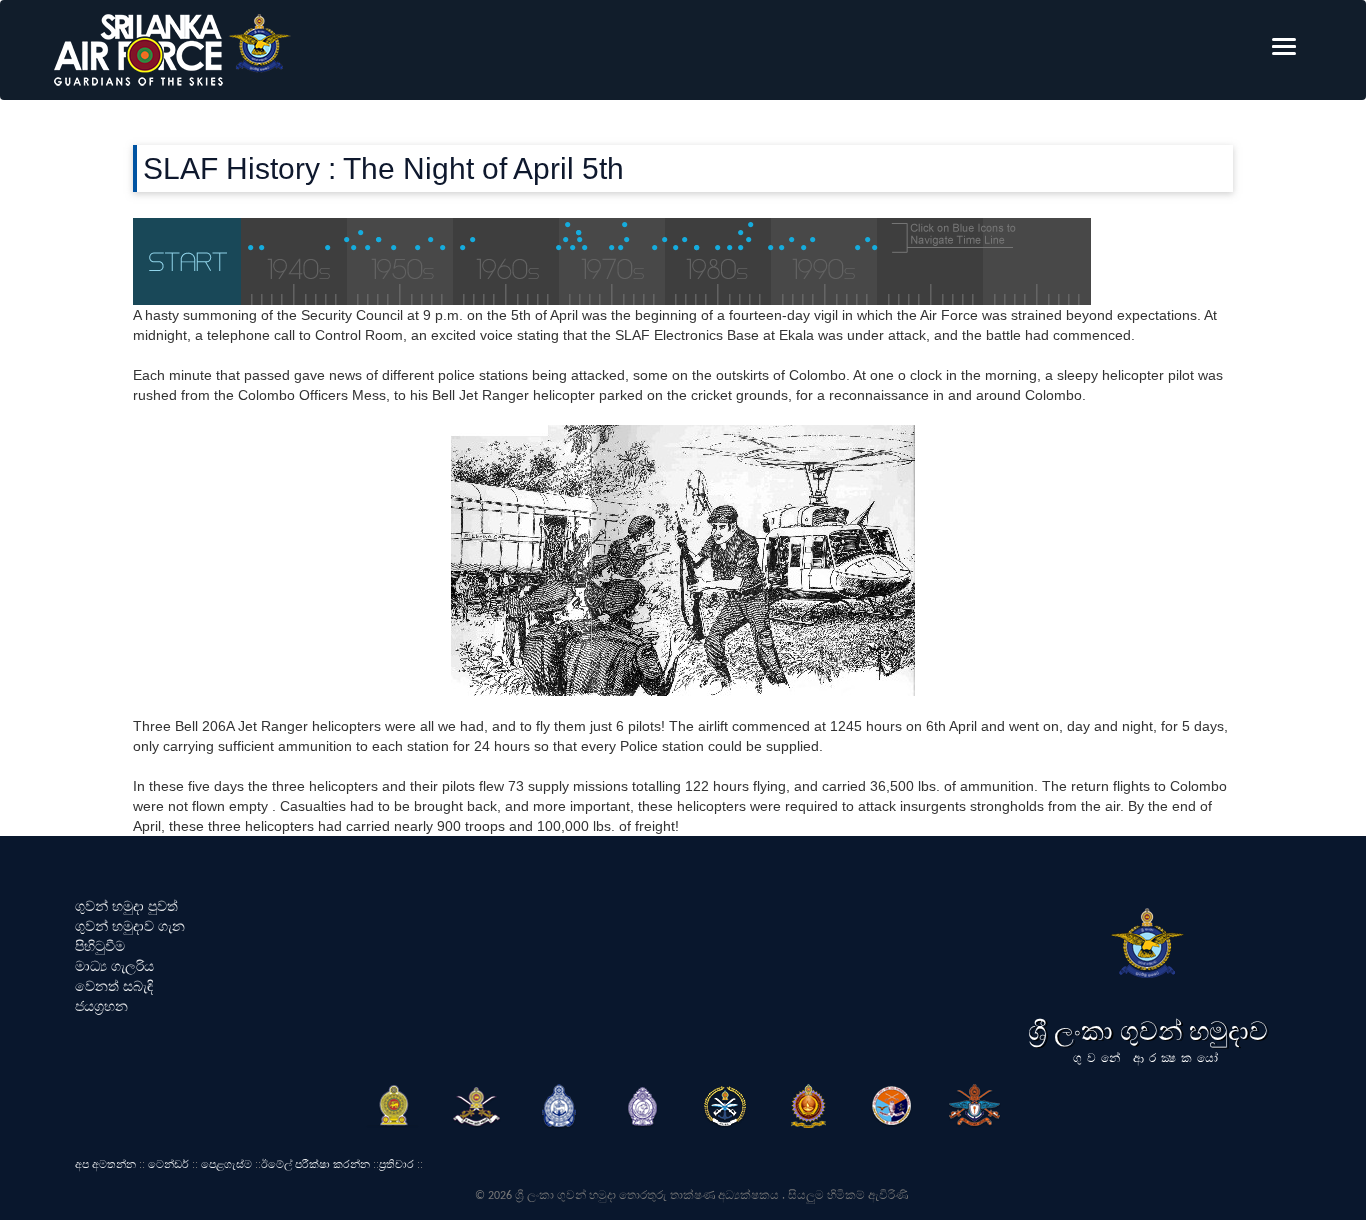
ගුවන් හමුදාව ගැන (130, 926)
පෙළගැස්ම (226, 1164)
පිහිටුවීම (100, 946)
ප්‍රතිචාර (396, 1164)
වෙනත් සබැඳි (114, 986)
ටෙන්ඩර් (168, 1164)
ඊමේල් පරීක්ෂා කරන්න (315, 1164)
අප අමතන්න (105, 1164)
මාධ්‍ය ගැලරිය (114, 966)
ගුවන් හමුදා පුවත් (126, 906)
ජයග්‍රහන (101, 1006)
